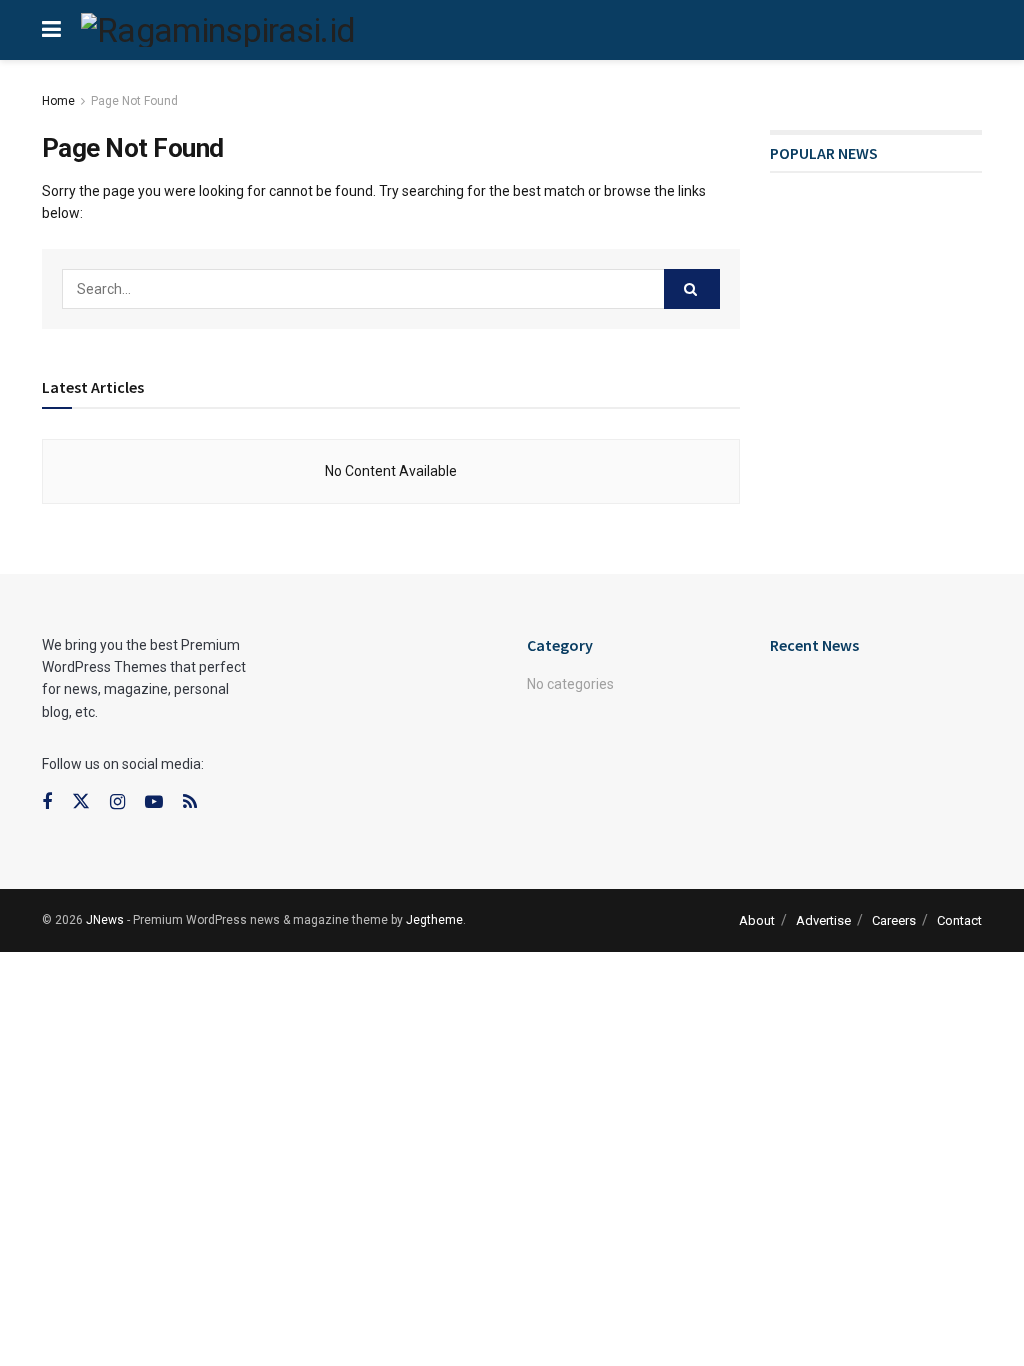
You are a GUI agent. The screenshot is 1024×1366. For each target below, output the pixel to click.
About (757, 920)
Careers (894, 920)
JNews (105, 920)
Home (58, 101)
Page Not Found (134, 101)
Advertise (823, 920)
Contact (959, 920)
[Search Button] (692, 289)
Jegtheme (434, 920)
